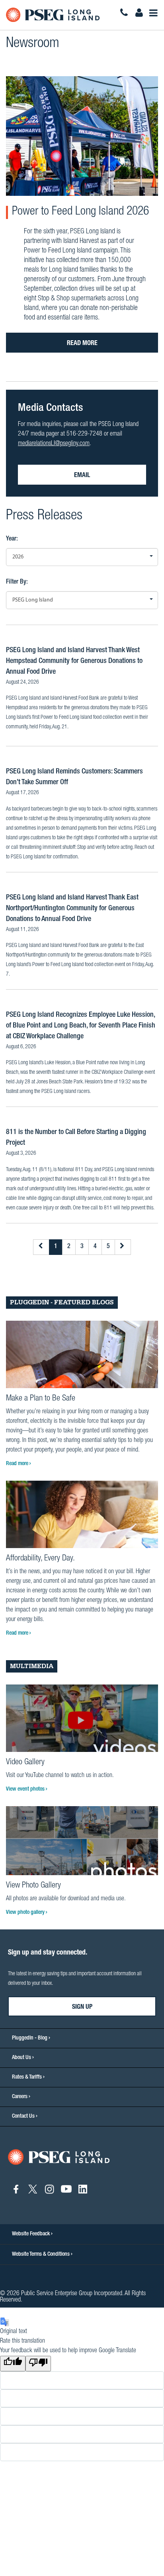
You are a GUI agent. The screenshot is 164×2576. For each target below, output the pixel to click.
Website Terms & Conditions (41, 2254)
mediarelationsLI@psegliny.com (54, 444)
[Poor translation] (38, 2364)
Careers (20, 2097)
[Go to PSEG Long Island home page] (59, 2158)
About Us (21, 2058)
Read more (82, 344)
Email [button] (82, 476)
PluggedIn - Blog (30, 2038)
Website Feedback (31, 2234)
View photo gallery (26, 1913)
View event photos (26, 1789)
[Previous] (41, 1247)
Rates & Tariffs (27, 2077)
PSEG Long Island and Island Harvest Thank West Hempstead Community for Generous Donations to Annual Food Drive (74, 661)
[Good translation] (13, 2364)
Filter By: (17, 582)
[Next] (123, 1247)
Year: (12, 539)
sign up (82, 2008)
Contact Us (23, 2116)
